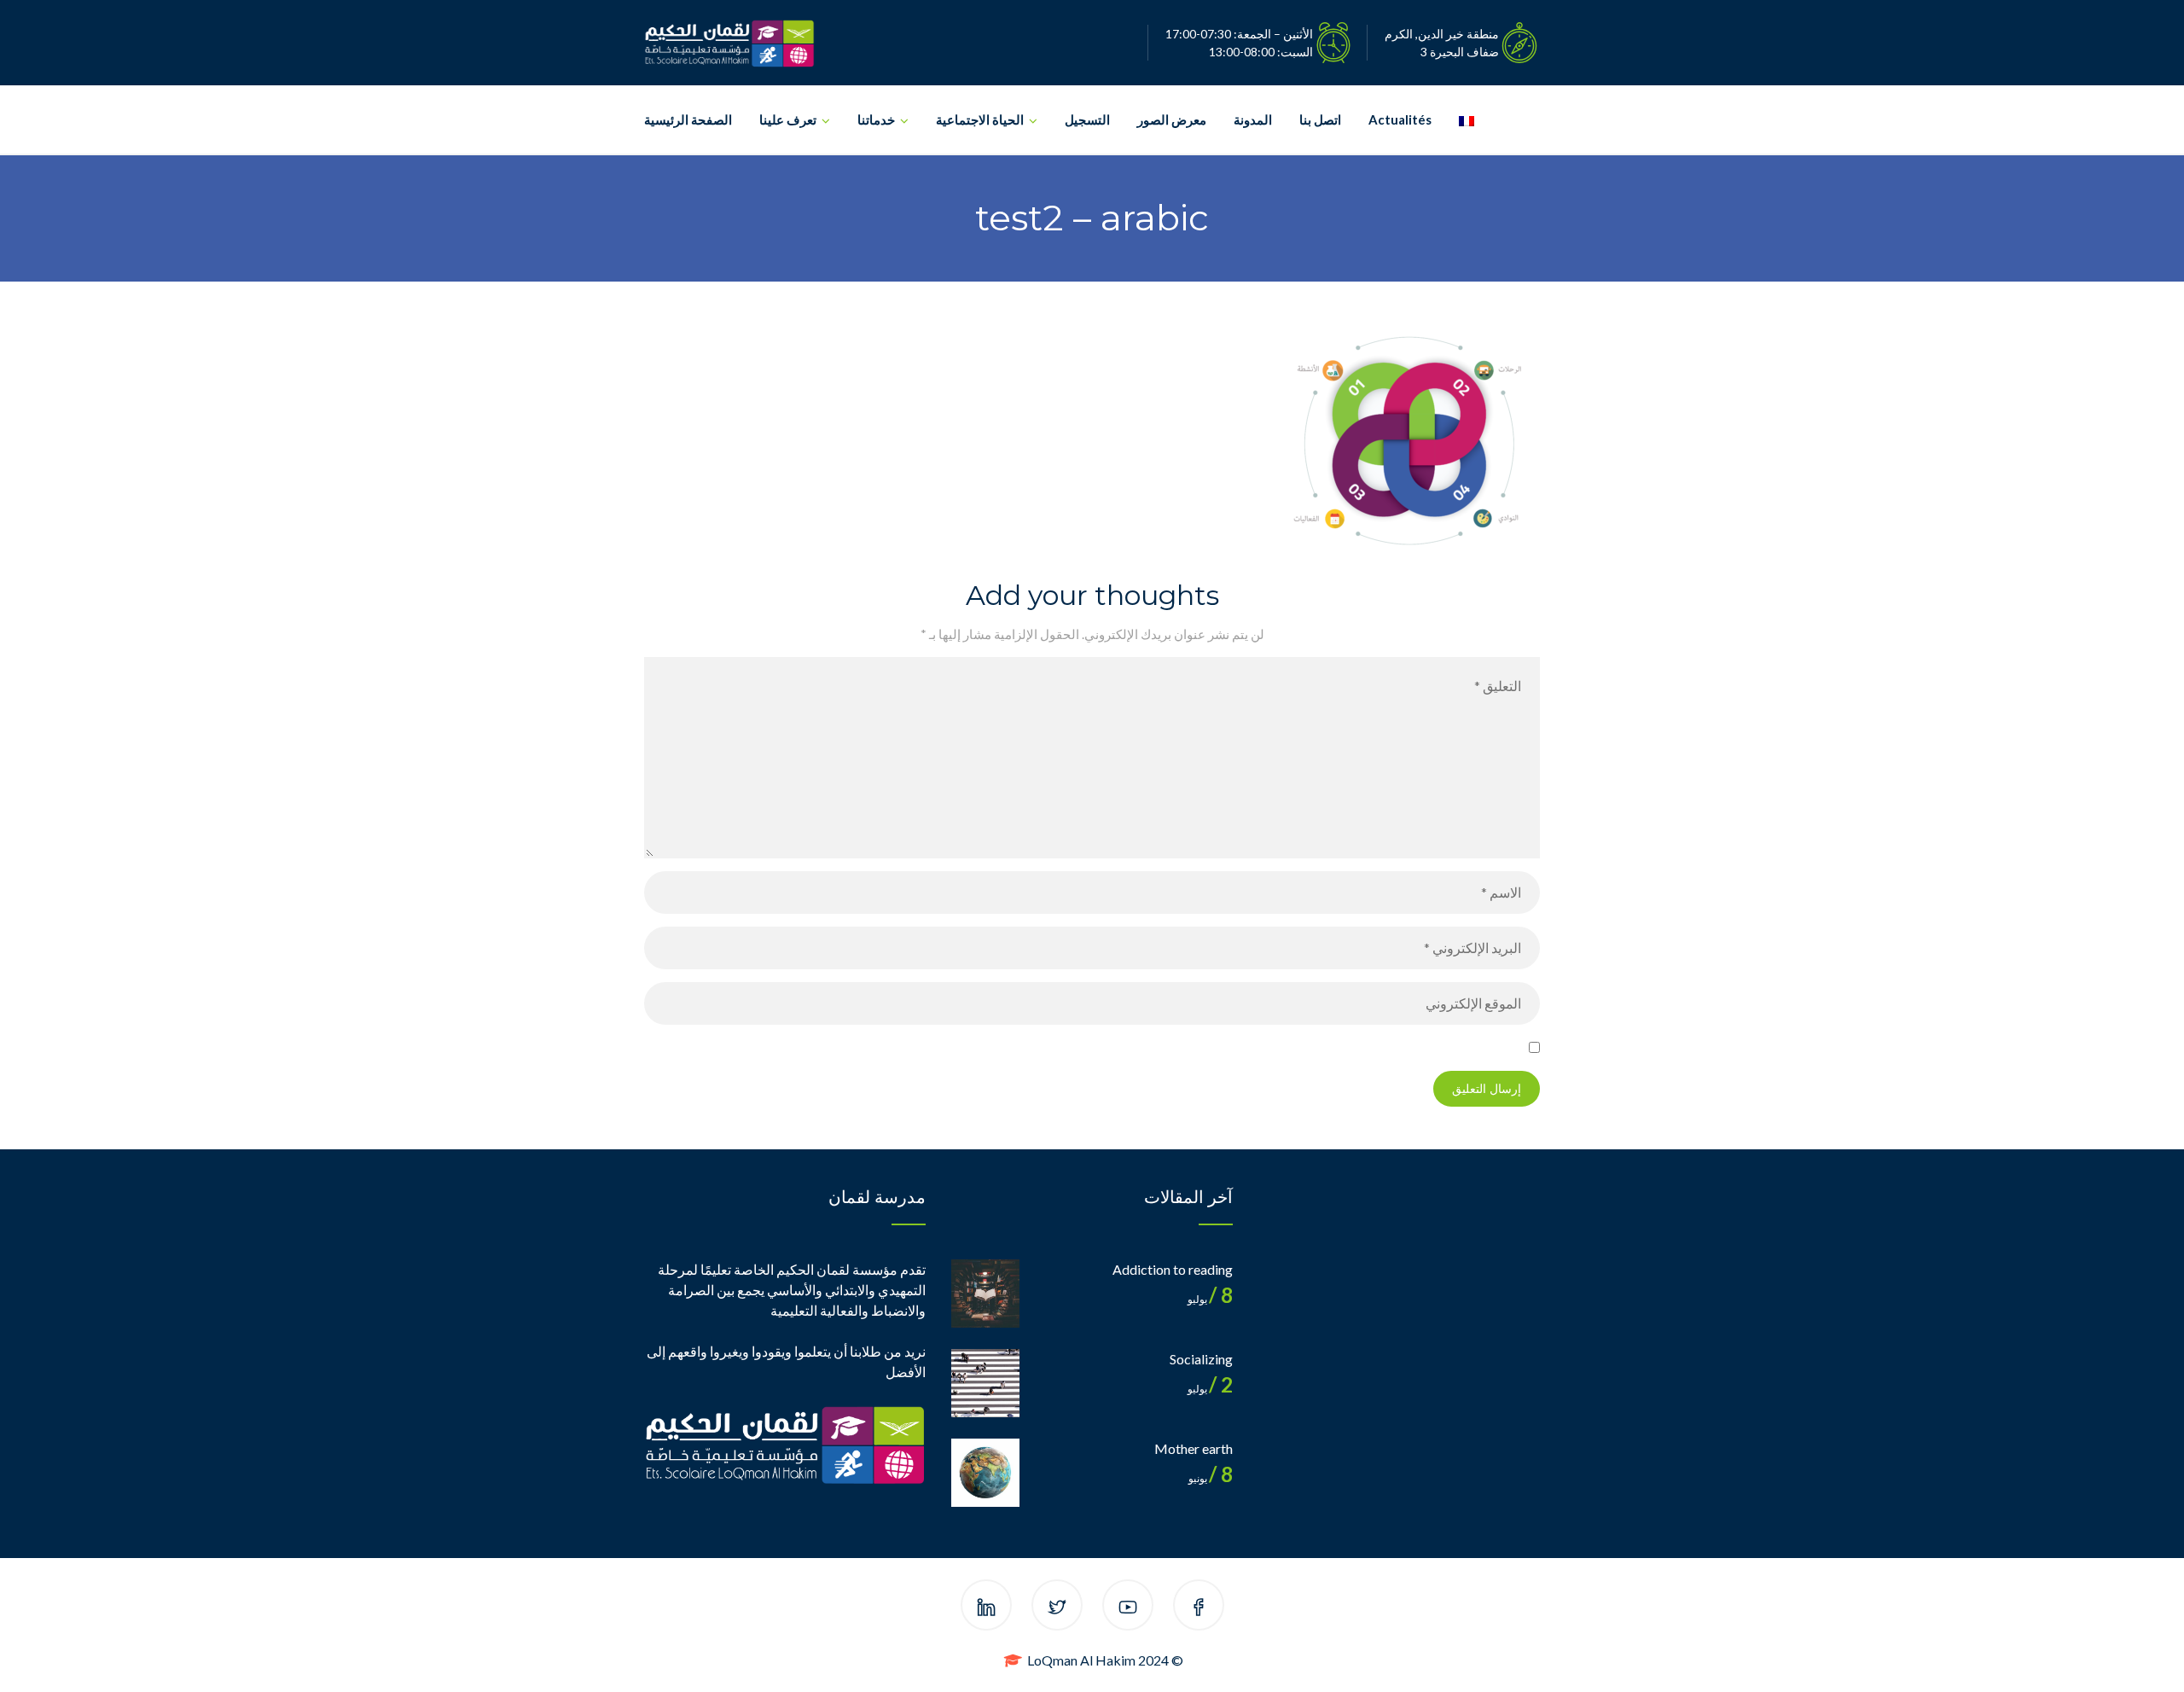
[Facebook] (1199, 1608)
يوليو (1210, 1299)
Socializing (1201, 1359)
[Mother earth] (985, 1473)
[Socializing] (985, 1383)
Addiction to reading (1173, 1269)
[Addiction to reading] (985, 1294)
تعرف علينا (788, 119)
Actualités (1400, 119)
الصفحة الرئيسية (688, 119)
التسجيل (1087, 119)
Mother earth (1194, 1448)
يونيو (1211, 1478)
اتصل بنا (1320, 119)
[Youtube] (1128, 1608)
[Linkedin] (986, 1608)
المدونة (1253, 119)
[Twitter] (1057, 1608)
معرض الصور (1172, 119)
